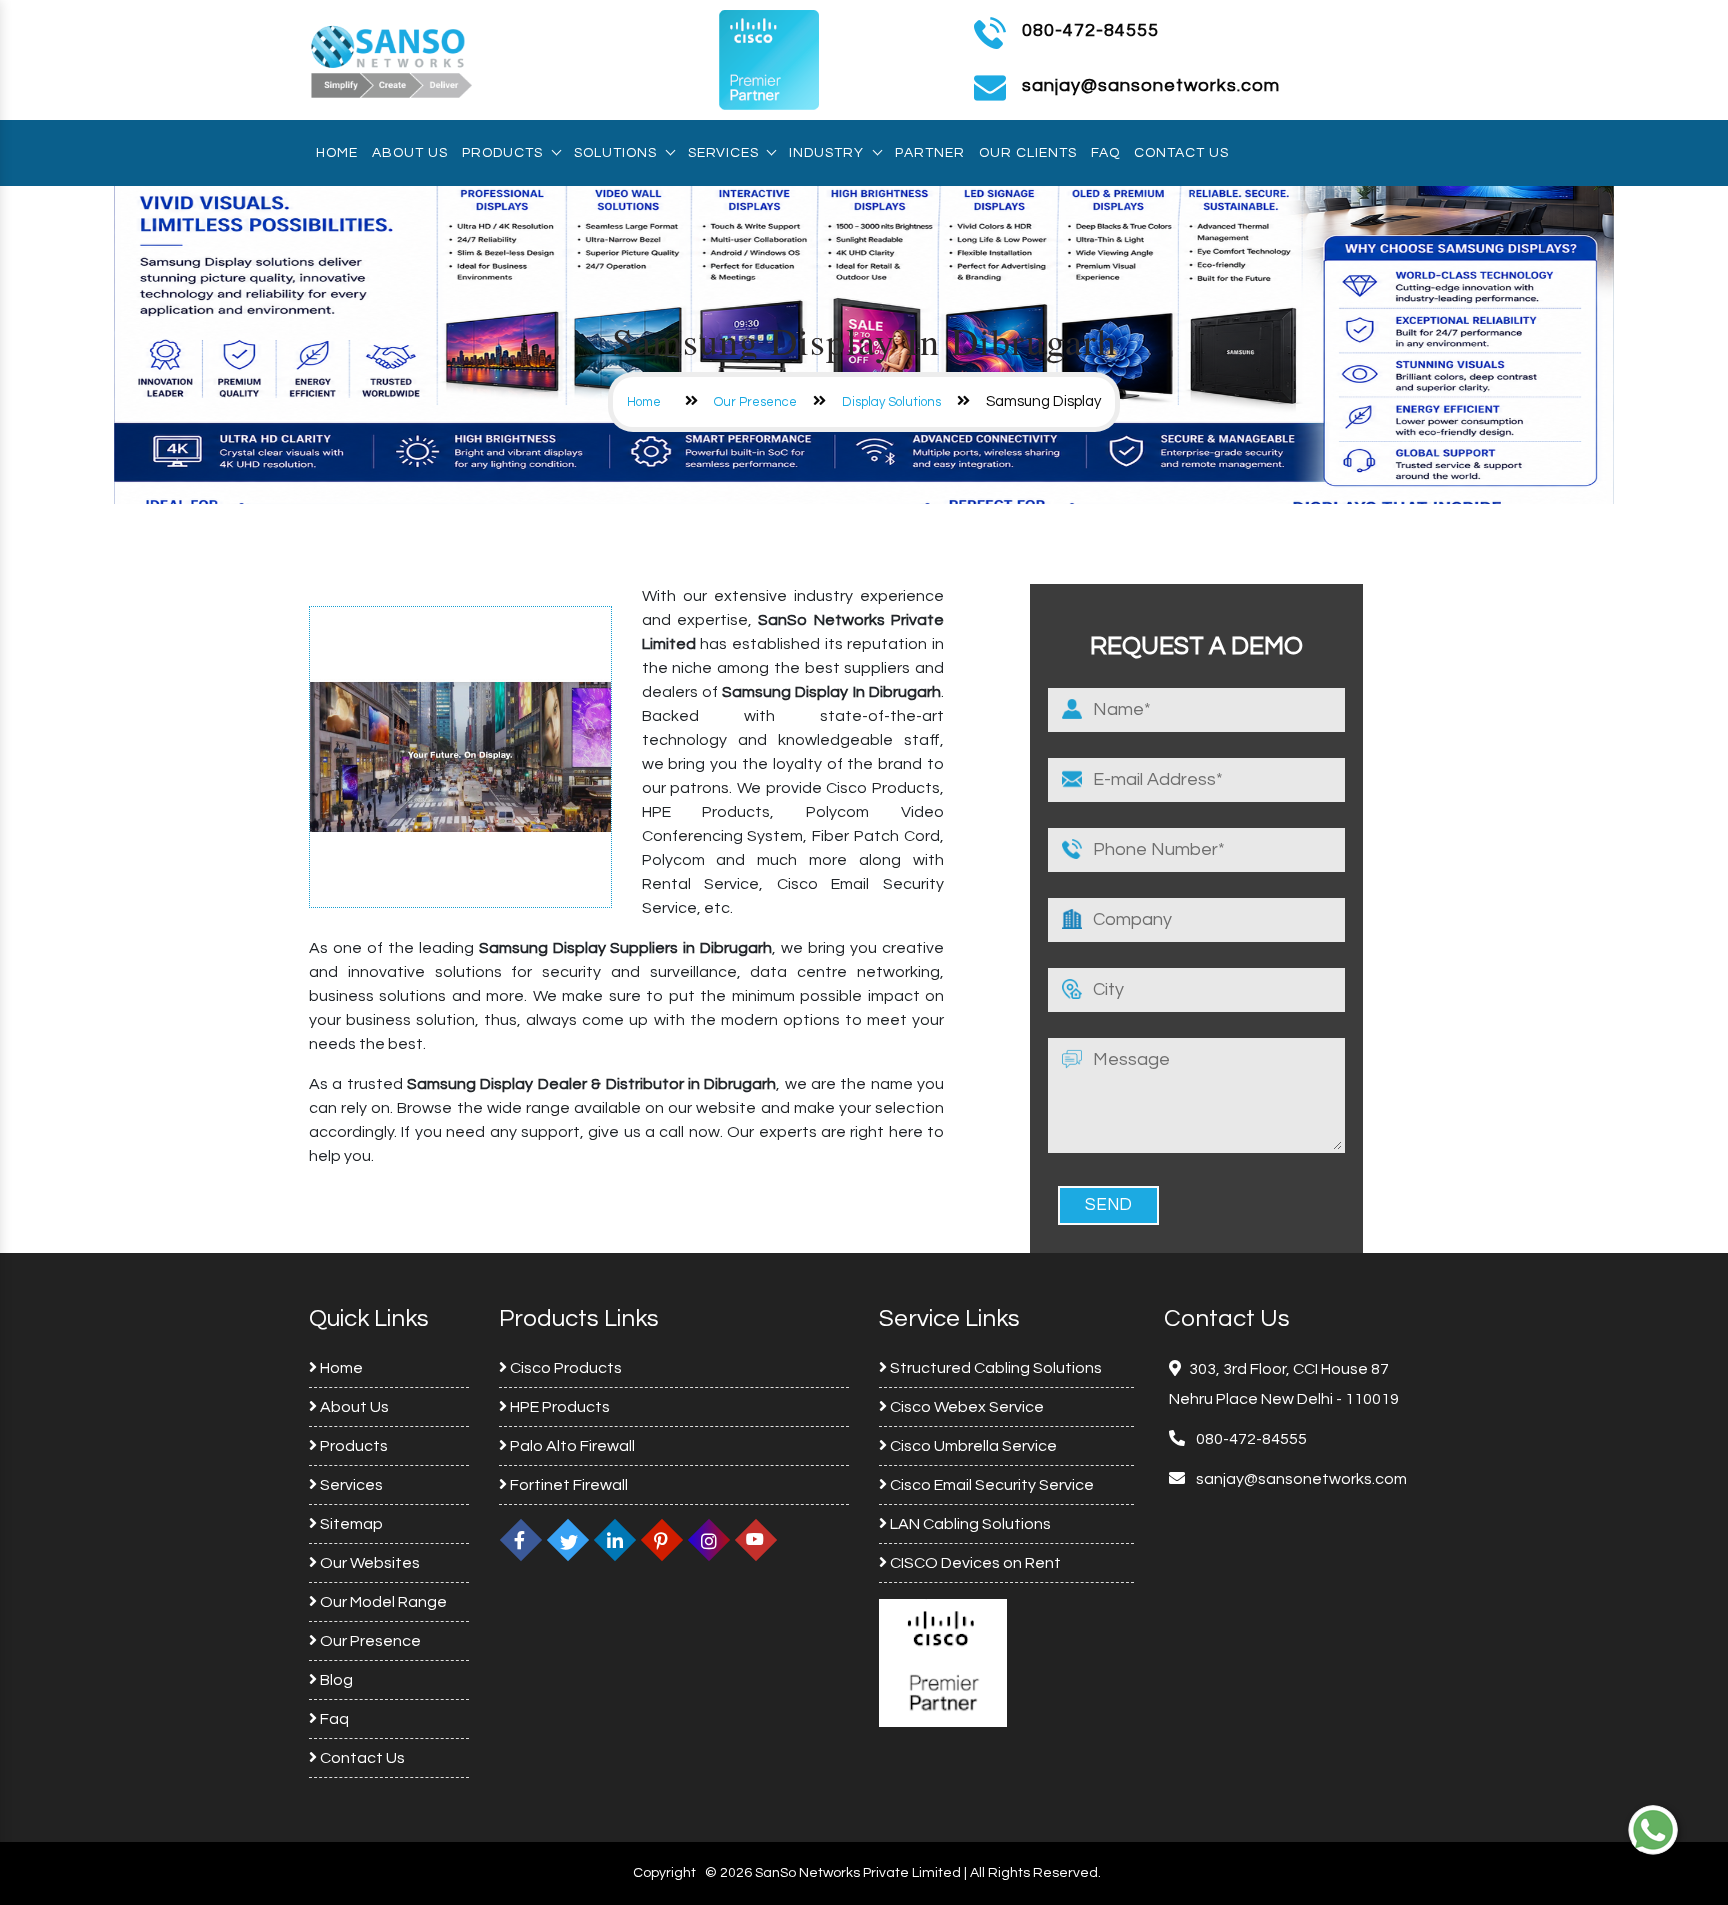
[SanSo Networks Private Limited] (392, 59)
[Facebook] (521, 1540)
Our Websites (368, 1563)
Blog (335, 1680)
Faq (1105, 153)
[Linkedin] (615, 1540)
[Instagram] (709, 1540)
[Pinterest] (662, 1540)
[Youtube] (756, 1540)
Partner (930, 153)
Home (337, 153)
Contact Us (1181, 153)
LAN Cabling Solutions (969, 1524)
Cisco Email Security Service (990, 1485)
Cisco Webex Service (965, 1407)
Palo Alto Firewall (571, 1446)
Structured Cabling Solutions (994, 1368)
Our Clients (1028, 153)
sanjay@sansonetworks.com (1300, 1479)
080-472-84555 (1090, 30)
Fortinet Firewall (567, 1485)
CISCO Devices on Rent (974, 1563)
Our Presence (755, 402)
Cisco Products (564, 1368)
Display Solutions (891, 402)
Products (502, 153)
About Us (410, 153)
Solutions (615, 153)
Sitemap (350, 1524)
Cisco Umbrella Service (972, 1446)
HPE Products (558, 1407)
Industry (826, 153)
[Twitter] (568, 1540)
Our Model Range (382, 1602)
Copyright (664, 1873)
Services (723, 153)
